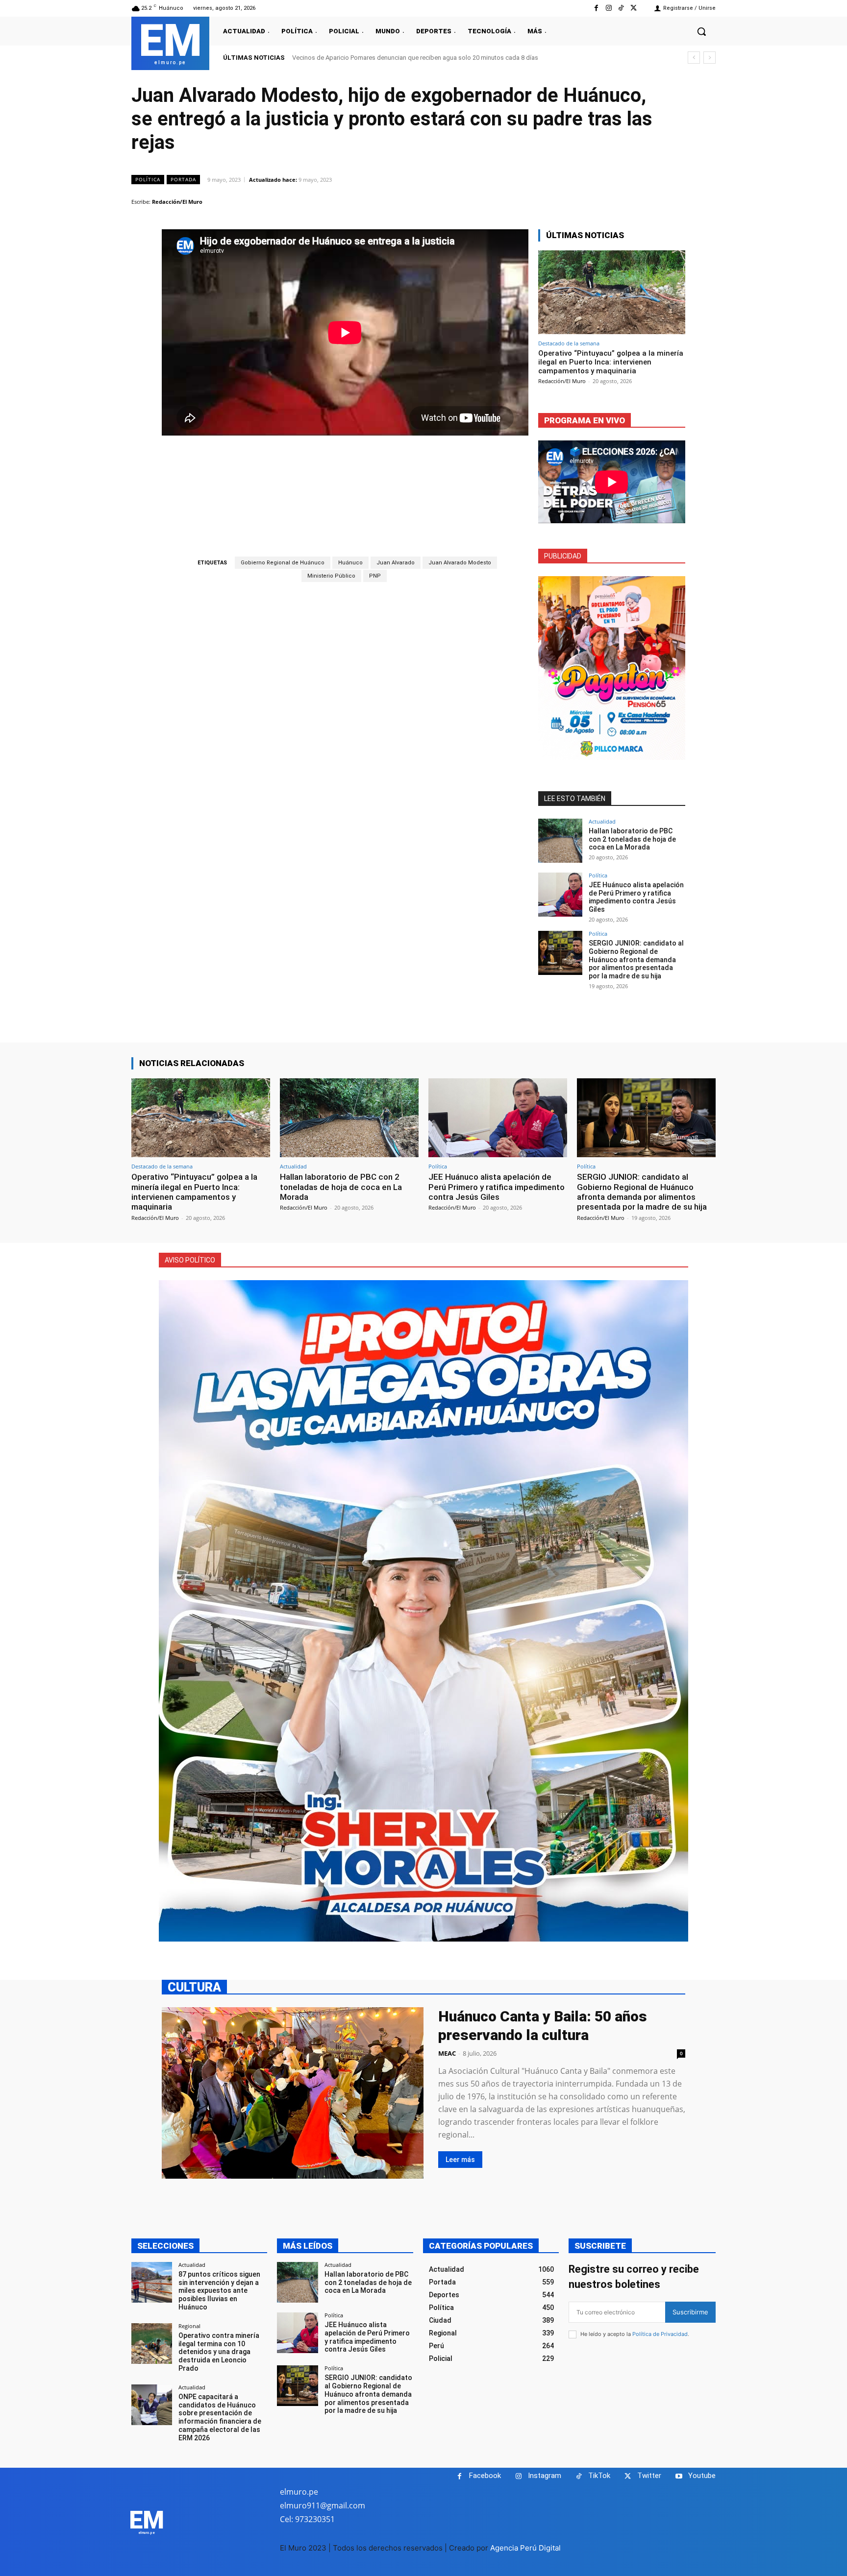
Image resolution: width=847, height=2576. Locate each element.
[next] (710, 58)
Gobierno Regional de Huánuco (283, 563)
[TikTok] (621, 8)
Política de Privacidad (660, 2334)
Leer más (460, 2160)
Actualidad (602, 821)
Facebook (485, 2476)
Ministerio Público (331, 576)
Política (148, 179)
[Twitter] (634, 8)
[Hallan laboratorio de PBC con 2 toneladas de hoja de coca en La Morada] (560, 841)
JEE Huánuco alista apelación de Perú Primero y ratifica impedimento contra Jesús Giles (636, 897)
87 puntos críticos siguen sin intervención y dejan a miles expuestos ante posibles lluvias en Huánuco (219, 2291)
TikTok (599, 2476)
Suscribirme (690, 2312)
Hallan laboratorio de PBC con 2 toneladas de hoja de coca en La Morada (632, 839)
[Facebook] (596, 8)
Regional (189, 2326)
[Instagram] (609, 8)
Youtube (702, 2476)
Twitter (649, 2476)
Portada (183, 179)
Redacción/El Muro (177, 202)
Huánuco (350, 563)
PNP (375, 576)
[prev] (694, 58)
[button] (701, 31)
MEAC (447, 2053)
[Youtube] (679, 2476)
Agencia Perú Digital (525, 2548)
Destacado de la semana (569, 343)
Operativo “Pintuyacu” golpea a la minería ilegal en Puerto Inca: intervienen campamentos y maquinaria (436, 58)
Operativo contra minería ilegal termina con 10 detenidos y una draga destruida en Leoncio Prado (219, 2352)
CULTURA (194, 1987)
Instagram (545, 2476)
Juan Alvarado (396, 563)
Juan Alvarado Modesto (460, 563)
